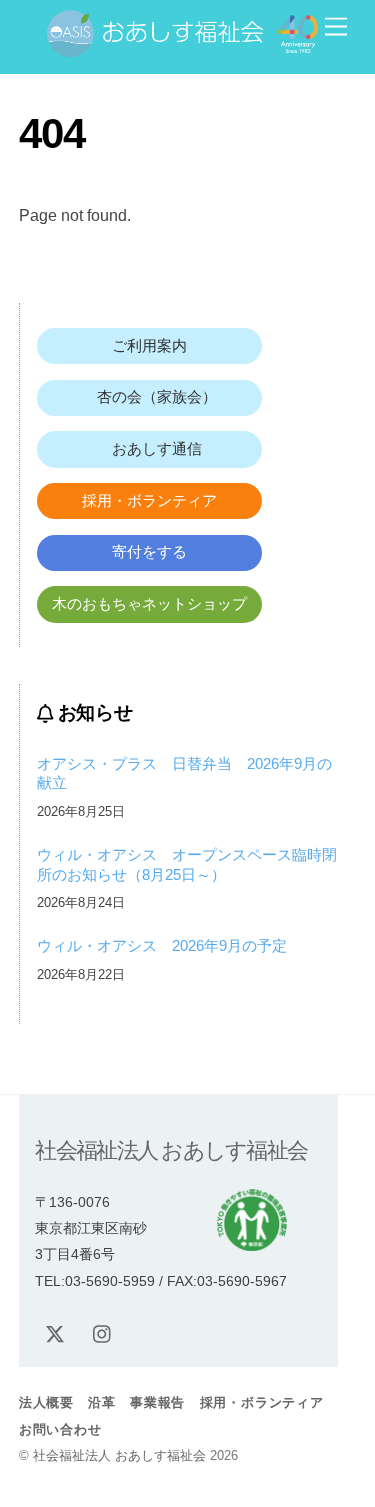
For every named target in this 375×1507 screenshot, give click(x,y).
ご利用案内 (149, 345)
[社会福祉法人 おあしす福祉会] (183, 48)
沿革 (102, 1402)
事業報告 (157, 1402)
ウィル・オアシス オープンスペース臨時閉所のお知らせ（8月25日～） (187, 864)
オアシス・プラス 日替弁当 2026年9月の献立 (184, 773)
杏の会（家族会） (149, 396)
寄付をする (149, 551)
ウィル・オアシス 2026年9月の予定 (162, 945)
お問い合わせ (60, 1429)
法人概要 (46, 1402)
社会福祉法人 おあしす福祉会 (119, 1455)
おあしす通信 (149, 448)
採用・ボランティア (149, 500)
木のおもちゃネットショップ (149, 603)
